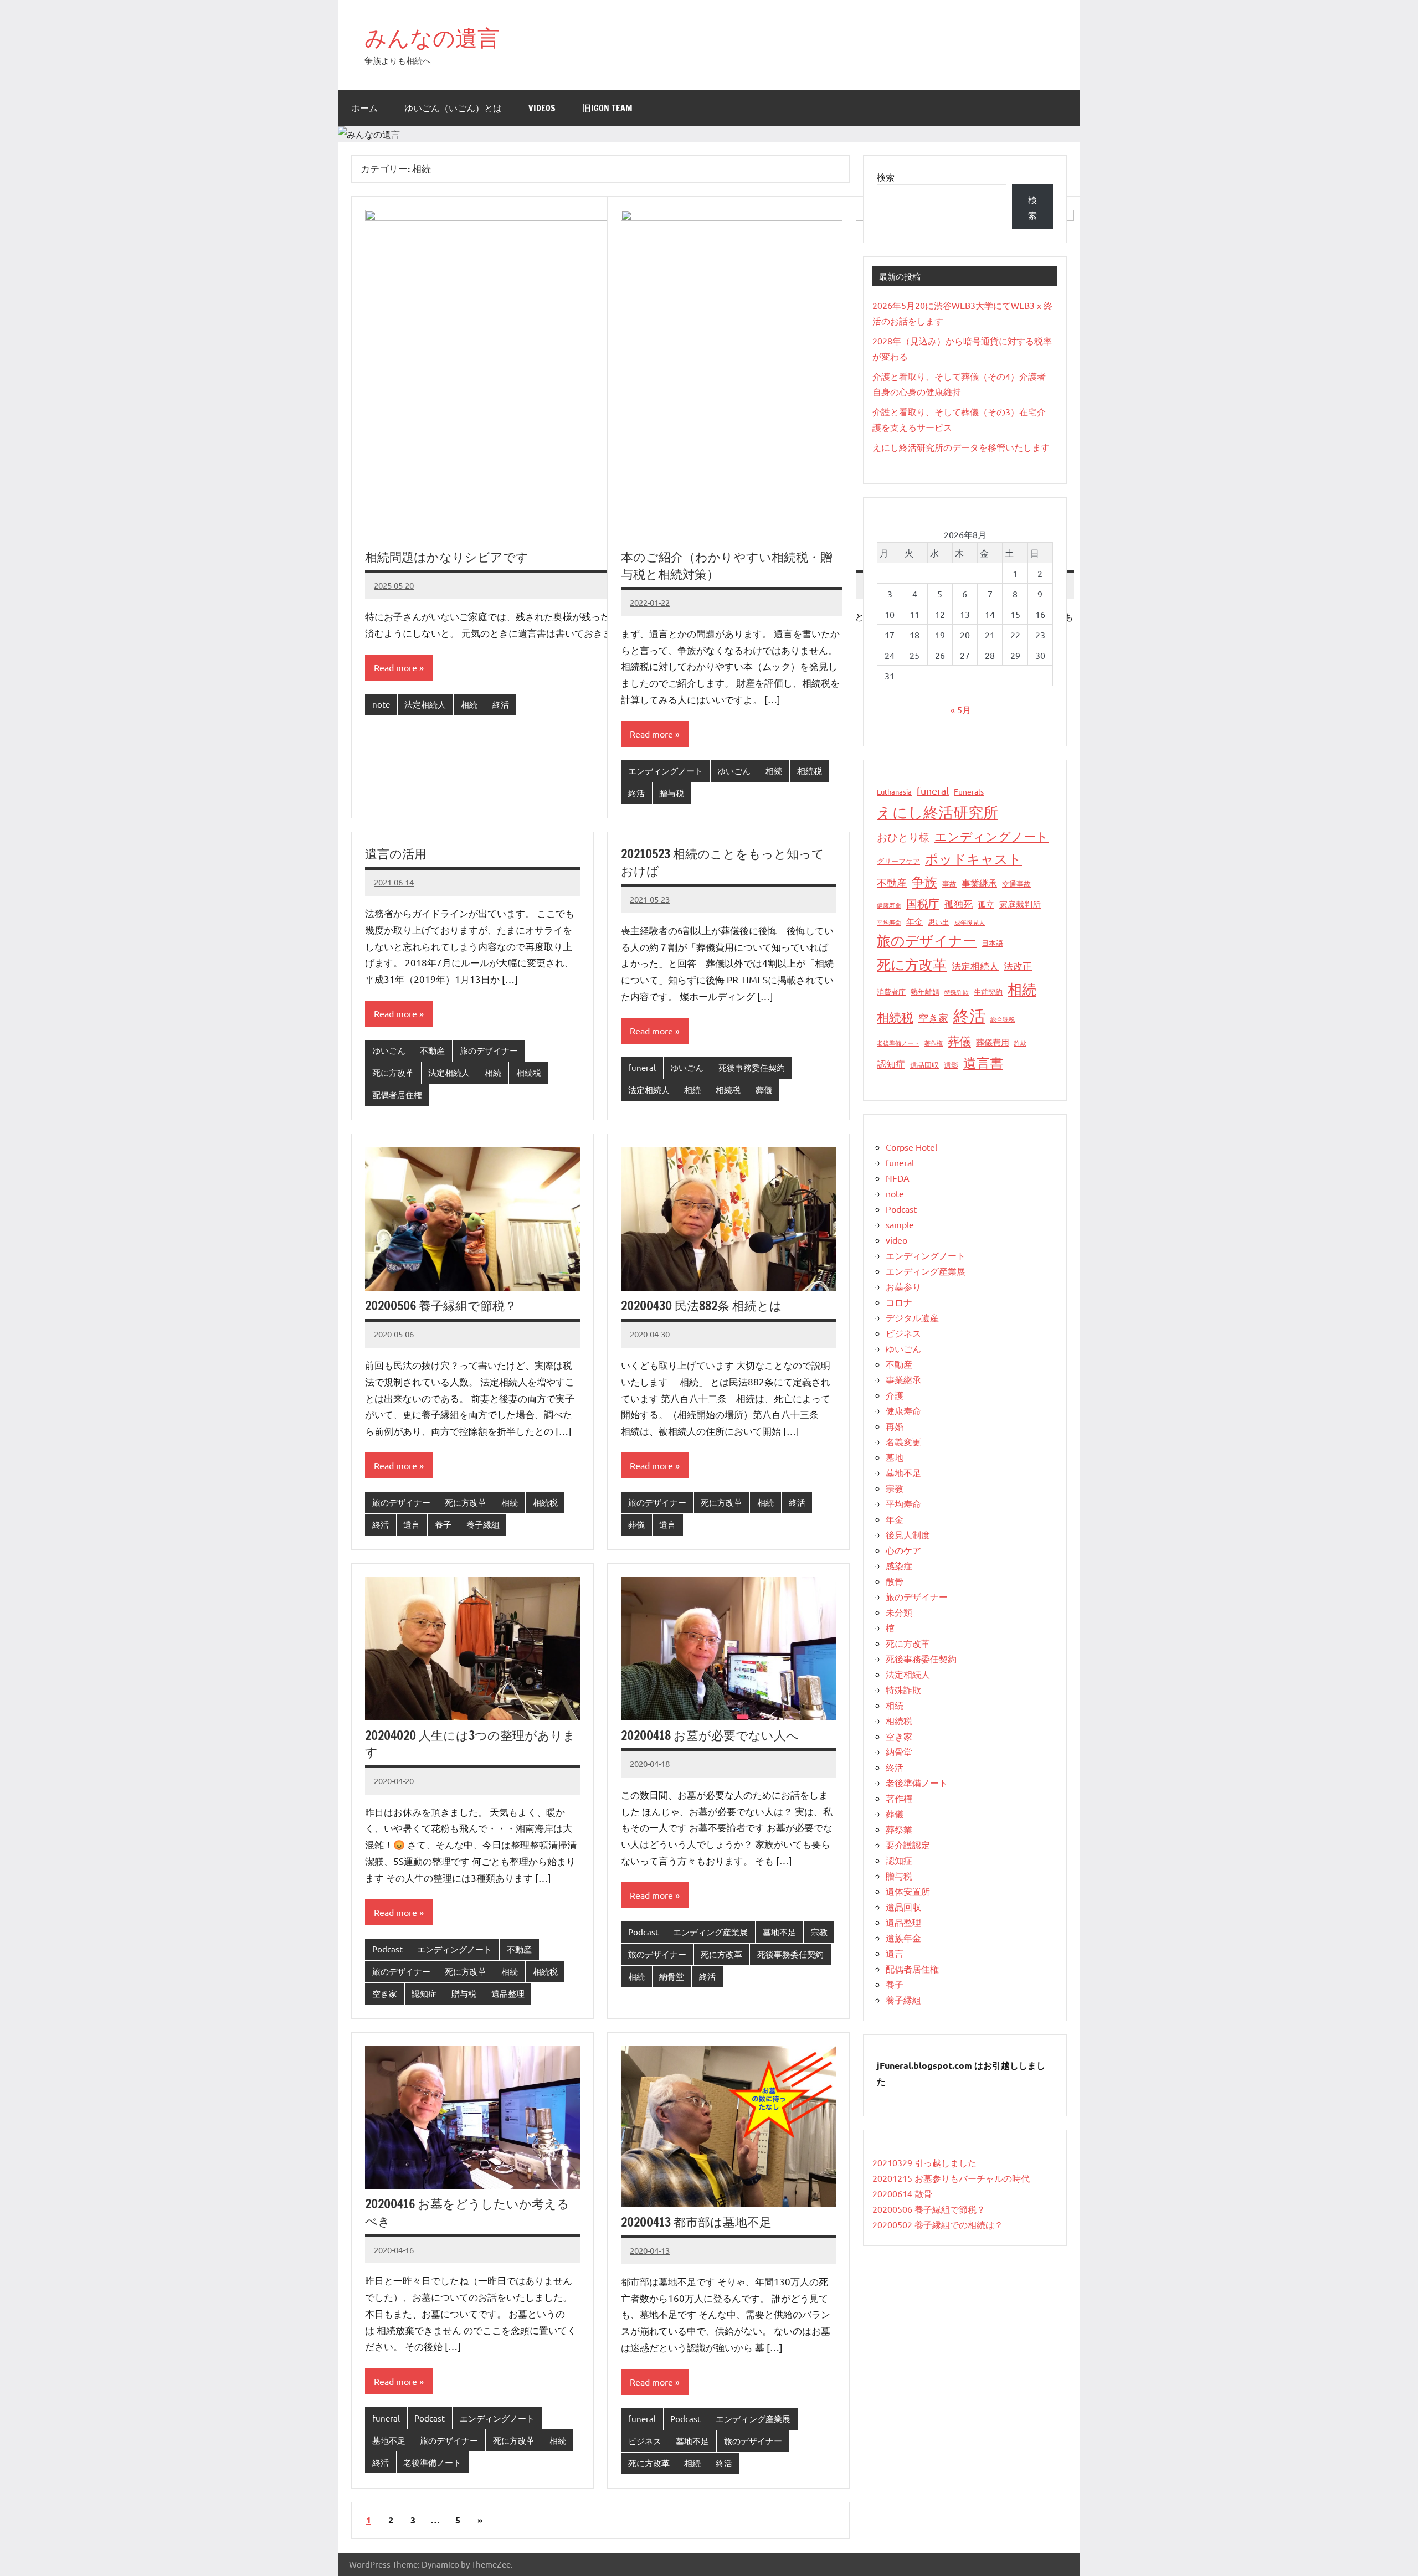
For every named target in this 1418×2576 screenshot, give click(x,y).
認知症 (424, 1993)
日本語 (992, 943)
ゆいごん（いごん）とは (453, 108)
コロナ (899, 1302)
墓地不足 (779, 1932)
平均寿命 (889, 922)
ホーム (364, 108)
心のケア (903, 1550)
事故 (949, 883)
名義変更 (903, 1441)
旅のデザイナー (489, 1050)
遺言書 (983, 1062)
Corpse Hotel (911, 1147)
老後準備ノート (432, 2462)
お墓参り (903, 1286)
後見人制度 (908, 1534)
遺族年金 (903, 1938)
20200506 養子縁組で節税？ (441, 1305)
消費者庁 (891, 991)
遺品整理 (508, 1993)
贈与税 (672, 793)
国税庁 (923, 903)
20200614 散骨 (902, 2193)
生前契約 (988, 991)
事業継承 (979, 883)
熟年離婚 (925, 991)
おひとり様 (903, 837)
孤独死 (959, 903)
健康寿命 (889, 905)
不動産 (432, 1050)
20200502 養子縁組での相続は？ (938, 2224)
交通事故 (1016, 883)
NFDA (898, 1178)
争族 (924, 881)
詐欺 (1020, 1043)
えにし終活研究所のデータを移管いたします (961, 447)
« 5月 (961, 709)
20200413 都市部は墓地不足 (696, 2222)
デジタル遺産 (912, 1317)
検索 (886, 177)
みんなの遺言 (432, 37)
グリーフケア (898, 861)
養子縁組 (483, 1524)
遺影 (951, 1065)
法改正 (1018, 965)
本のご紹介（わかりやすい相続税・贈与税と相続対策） (727, 565)
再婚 (895, 1426)
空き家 (385, 1993)
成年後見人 (970, 922)
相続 (469, 704)
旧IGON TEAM (607, 108)
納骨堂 (672, 1976)
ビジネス (645, 2441)
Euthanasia (894, 792)
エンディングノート (666, 771)
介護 (895, 1395)
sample (900, 1224)
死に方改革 (393, 1072)
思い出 (939, 922)
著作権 (934, 1043)
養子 (443, 1524)
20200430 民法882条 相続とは (702, 1305)
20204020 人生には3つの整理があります (470, 1744)
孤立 (986, 904)
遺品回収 (924, 1065)
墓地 (895, 1457)
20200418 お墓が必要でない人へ (710, 1735)
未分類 (899, 1612)
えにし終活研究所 (937, 812)
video (896, 1240)
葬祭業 (899, 1829)
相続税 (810, 771)
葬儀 (764, 1089)
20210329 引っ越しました (924, 2162)
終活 (501, 704)
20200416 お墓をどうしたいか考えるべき (467, 2212)
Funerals (969, 791)
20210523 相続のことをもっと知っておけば (723, 862)
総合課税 (1003, 1019)
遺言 (412, 1524)
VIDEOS (542, 108)
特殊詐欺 (957, 992)
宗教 (819, 1932)
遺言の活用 (396, 854)
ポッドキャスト (973, 859)
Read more (395, 667)
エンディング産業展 (710, 1932)
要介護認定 (908, 1845)
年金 (914, 921)
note (381, 704)
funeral (642, 1067)
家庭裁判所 (1020, 904)
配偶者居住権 (397, 1094)
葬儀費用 (993, 1042)
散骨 (895, 1581)
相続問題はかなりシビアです (447, 557)
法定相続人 (425, 704)
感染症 (899, 1565)
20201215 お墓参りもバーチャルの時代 (951, 2178)
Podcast (387, 1949)
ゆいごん (734, 771)
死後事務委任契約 (752, 1067)
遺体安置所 (908, 1891)
